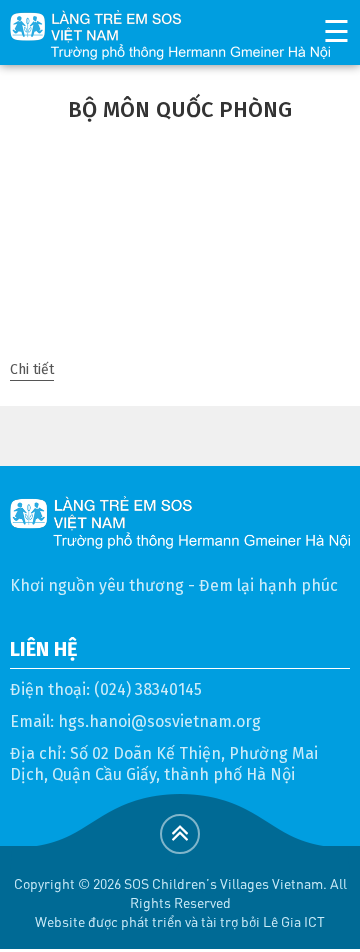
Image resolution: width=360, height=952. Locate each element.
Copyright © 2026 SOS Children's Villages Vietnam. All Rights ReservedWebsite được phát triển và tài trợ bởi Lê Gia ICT (180, 902)
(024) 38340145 (148, 689)
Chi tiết (32, 369)
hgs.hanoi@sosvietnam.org (159, 721)
